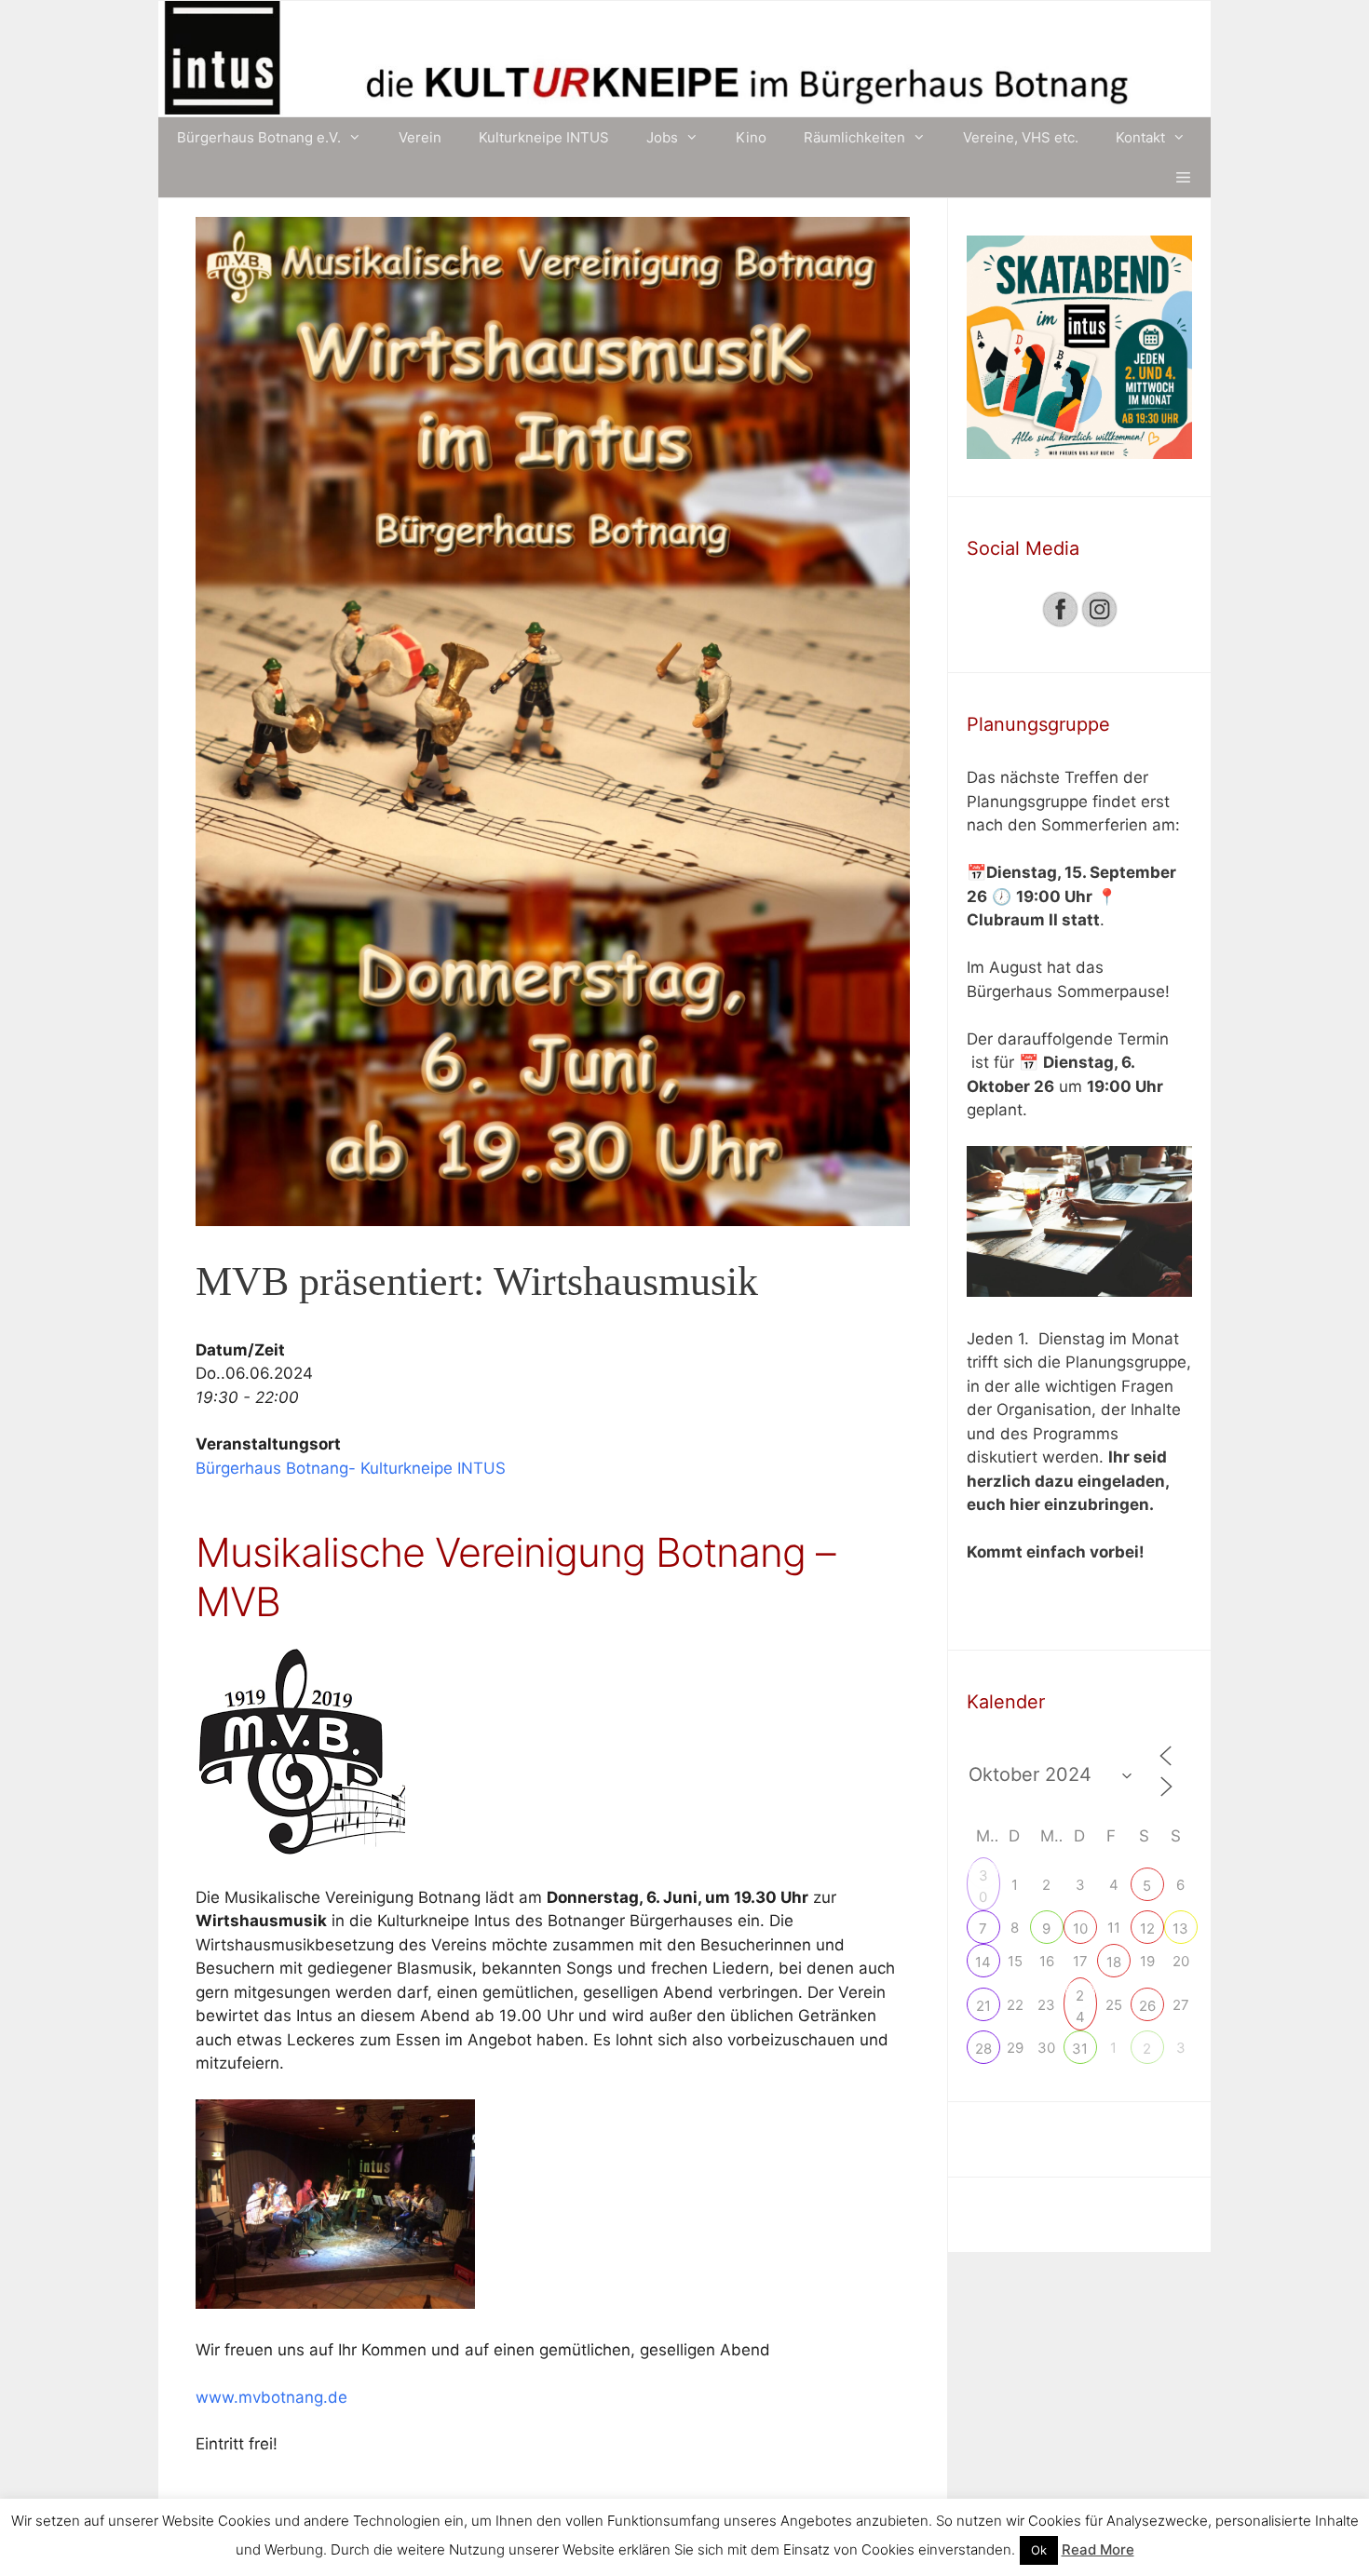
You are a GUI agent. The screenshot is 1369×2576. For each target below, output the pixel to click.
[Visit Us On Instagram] (1099, 623)
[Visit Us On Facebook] (1060, 623)
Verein (420, 137)
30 (983, 1878)
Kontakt (1140, 137)
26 (1147, 2006)
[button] (1183, 177)
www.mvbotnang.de (271, 2397)
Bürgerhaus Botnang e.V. (259, 137)
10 (1080, 1929)
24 (1080, 1998)
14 (983, 1962)
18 (1114, 1962)
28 (983, 2049)
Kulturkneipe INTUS (544, 137)
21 (983, 2006)
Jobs (662, 137)
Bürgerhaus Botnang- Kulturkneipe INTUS (351, 1468)
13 (1180, 1929)
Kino (751, 137)
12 (1147, 1929)
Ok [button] (1039, 2550)
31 (1080, 2049)
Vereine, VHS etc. (1021, 137)
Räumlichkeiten (854, 137)
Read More (1098, 2549)
